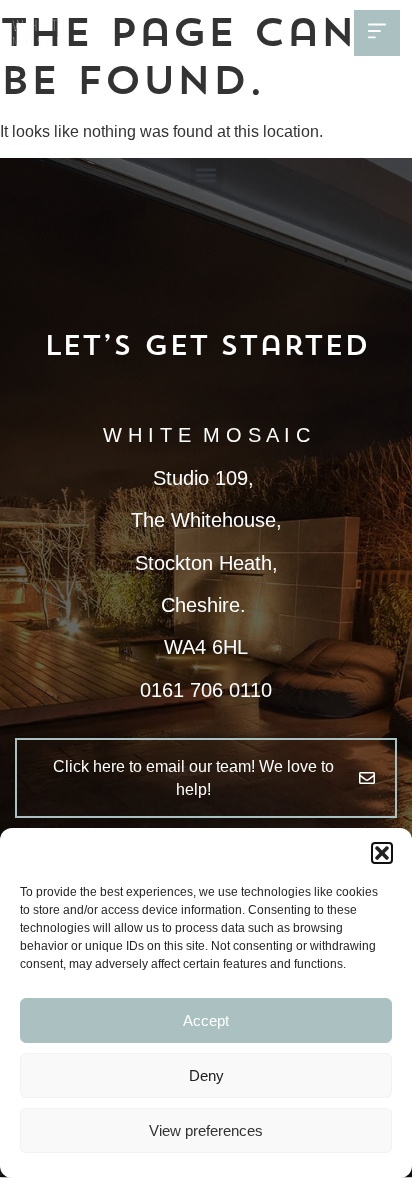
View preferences (206, 1130)
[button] (382, 853)
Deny (206, 1075)
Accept (206, 1020)
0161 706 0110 (206, 690)
